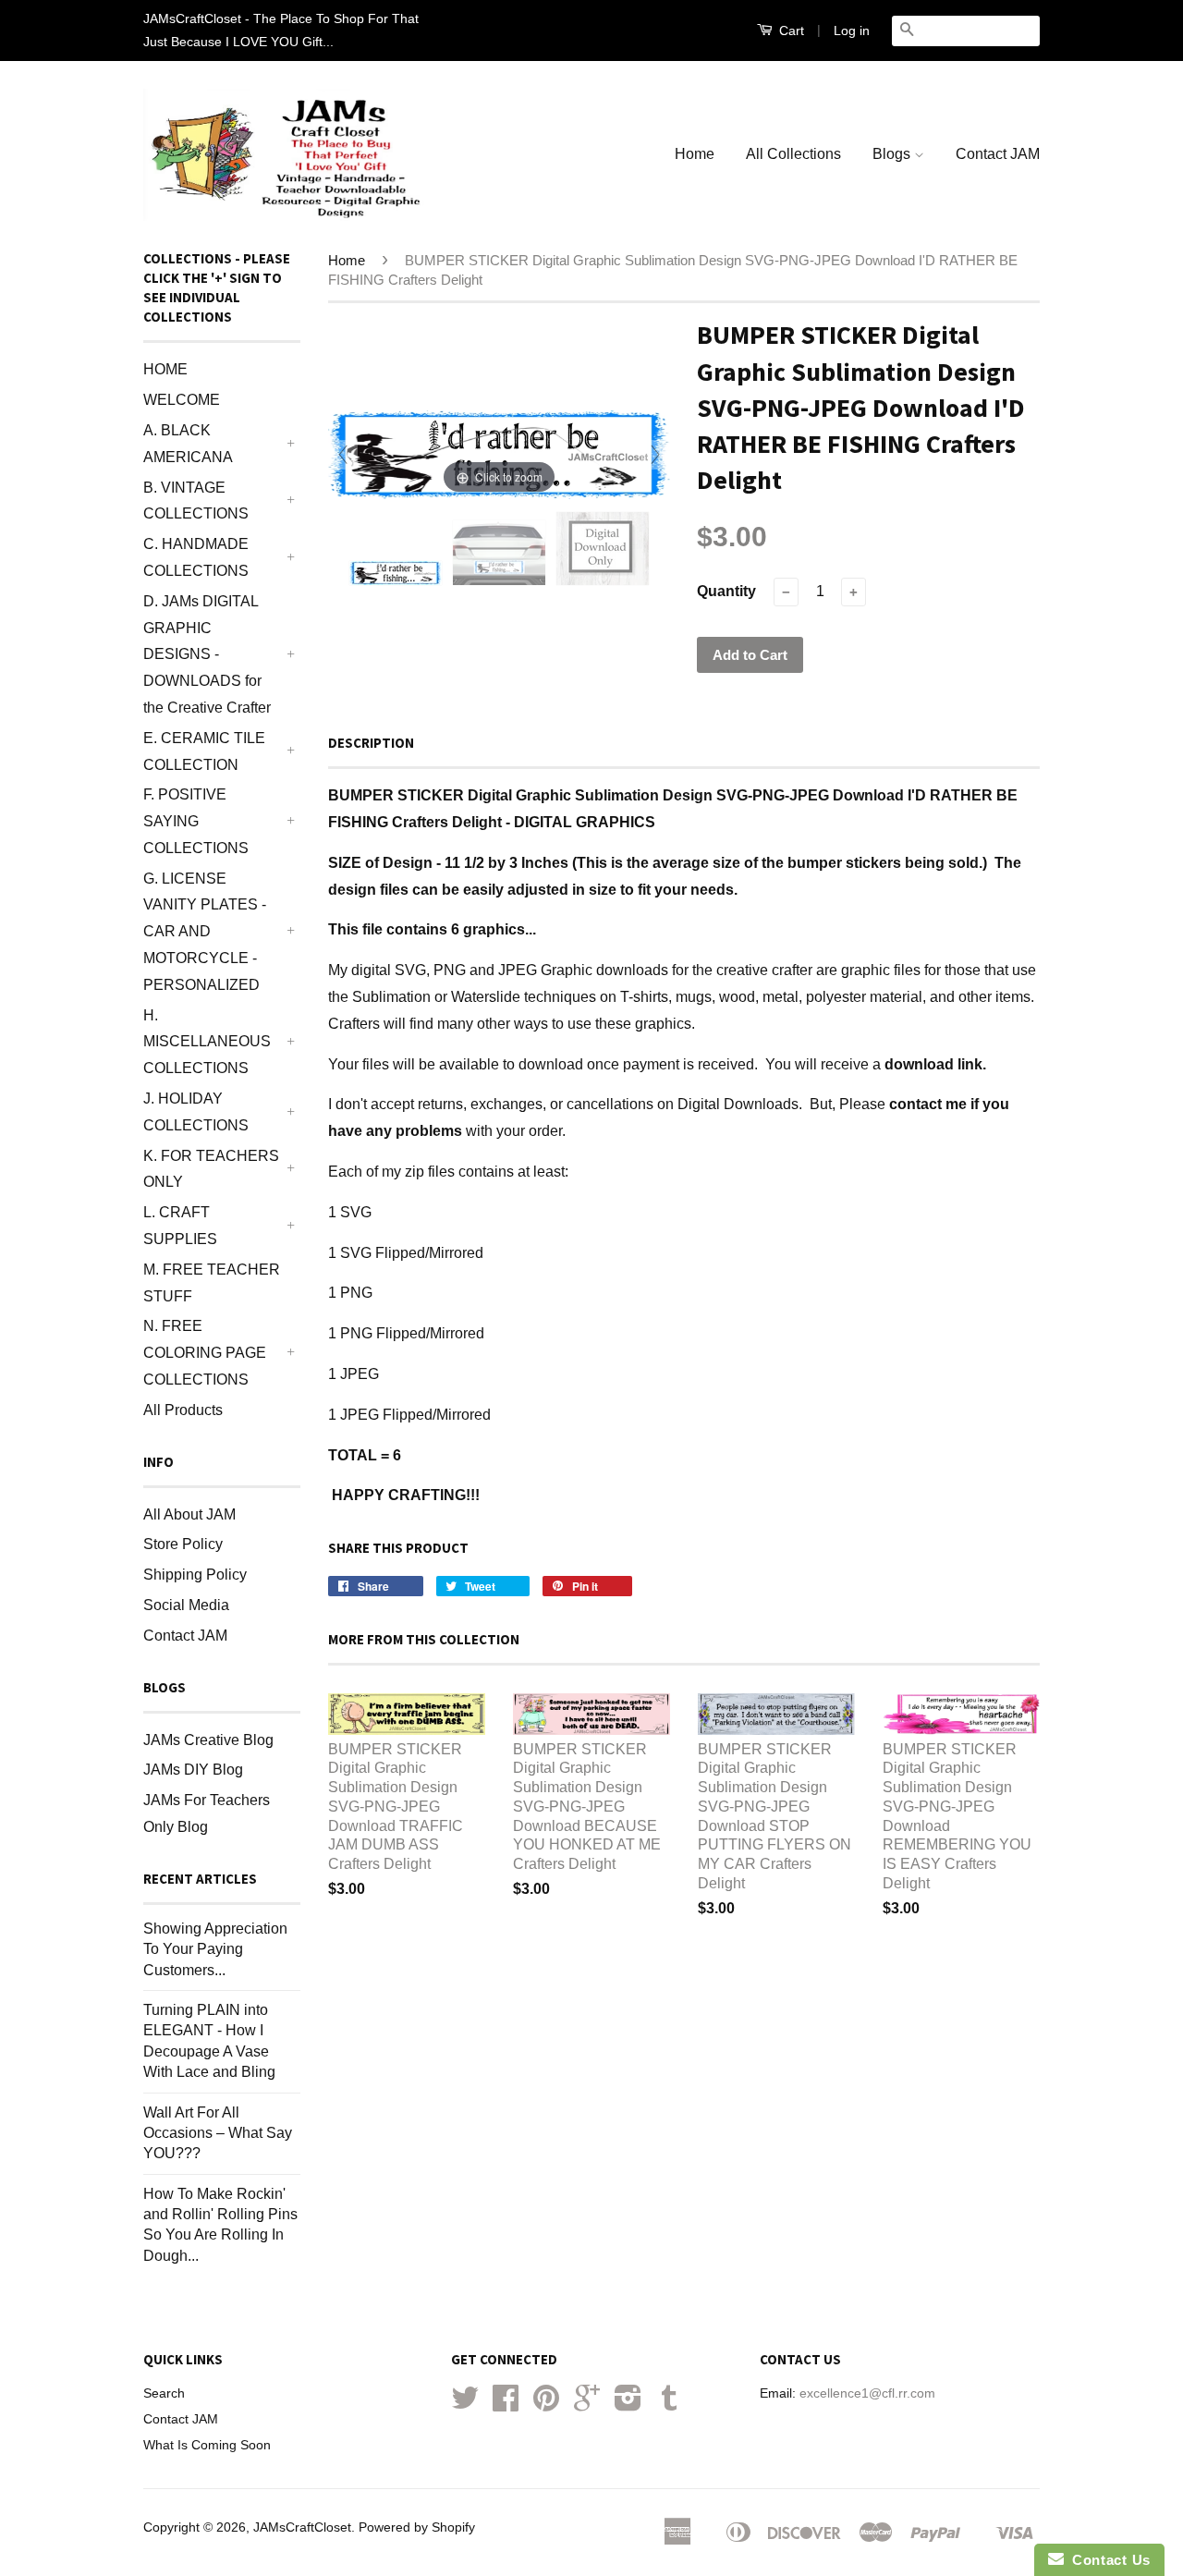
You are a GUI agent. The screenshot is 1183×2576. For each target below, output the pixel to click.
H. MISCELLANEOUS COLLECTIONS (207, 1042)
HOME (165, 369)
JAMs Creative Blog (208, 1740)
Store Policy (183, 1544)
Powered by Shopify (417, 2527)
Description (371, 743)
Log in (852, 31)
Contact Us (1107, 2560)
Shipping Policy (195, 1575)
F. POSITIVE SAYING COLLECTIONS (196, 821)
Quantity (726, 591)
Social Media (186, 1605)
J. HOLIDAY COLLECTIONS (196, 1112)
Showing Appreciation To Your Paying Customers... (215, 1949)
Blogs (893, 154)
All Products (183, 1410)
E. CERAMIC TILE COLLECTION (204, 751)
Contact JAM (998, 154)
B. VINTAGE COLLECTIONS (196, 501)
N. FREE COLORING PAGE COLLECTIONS (205, 1353)
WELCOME (182, 400)
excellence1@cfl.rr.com (867, 2393)
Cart (790, 31)
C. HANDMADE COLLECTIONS (196, 557)
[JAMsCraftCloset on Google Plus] (587, 2405)
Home (695, 154)
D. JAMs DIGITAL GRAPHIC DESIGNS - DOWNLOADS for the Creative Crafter (207, 654)
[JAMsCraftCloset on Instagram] (628, 2405)
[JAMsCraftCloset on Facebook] (506, 2405)
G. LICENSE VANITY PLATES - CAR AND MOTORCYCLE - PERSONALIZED (205, 932)
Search (164, 2393)
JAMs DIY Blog (193, 1770)
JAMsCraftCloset (302, 2527)
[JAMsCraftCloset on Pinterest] (546, 2405)
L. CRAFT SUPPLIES (180, 1226)
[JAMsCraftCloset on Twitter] (465, 2405)
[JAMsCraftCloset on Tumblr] (669, 2405)
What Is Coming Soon (207, 2445)
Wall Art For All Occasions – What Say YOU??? (218, 2133)
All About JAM (189, 1514)
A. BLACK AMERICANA (188, 444)
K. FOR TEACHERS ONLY (211, 1169)
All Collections (793, 154)
